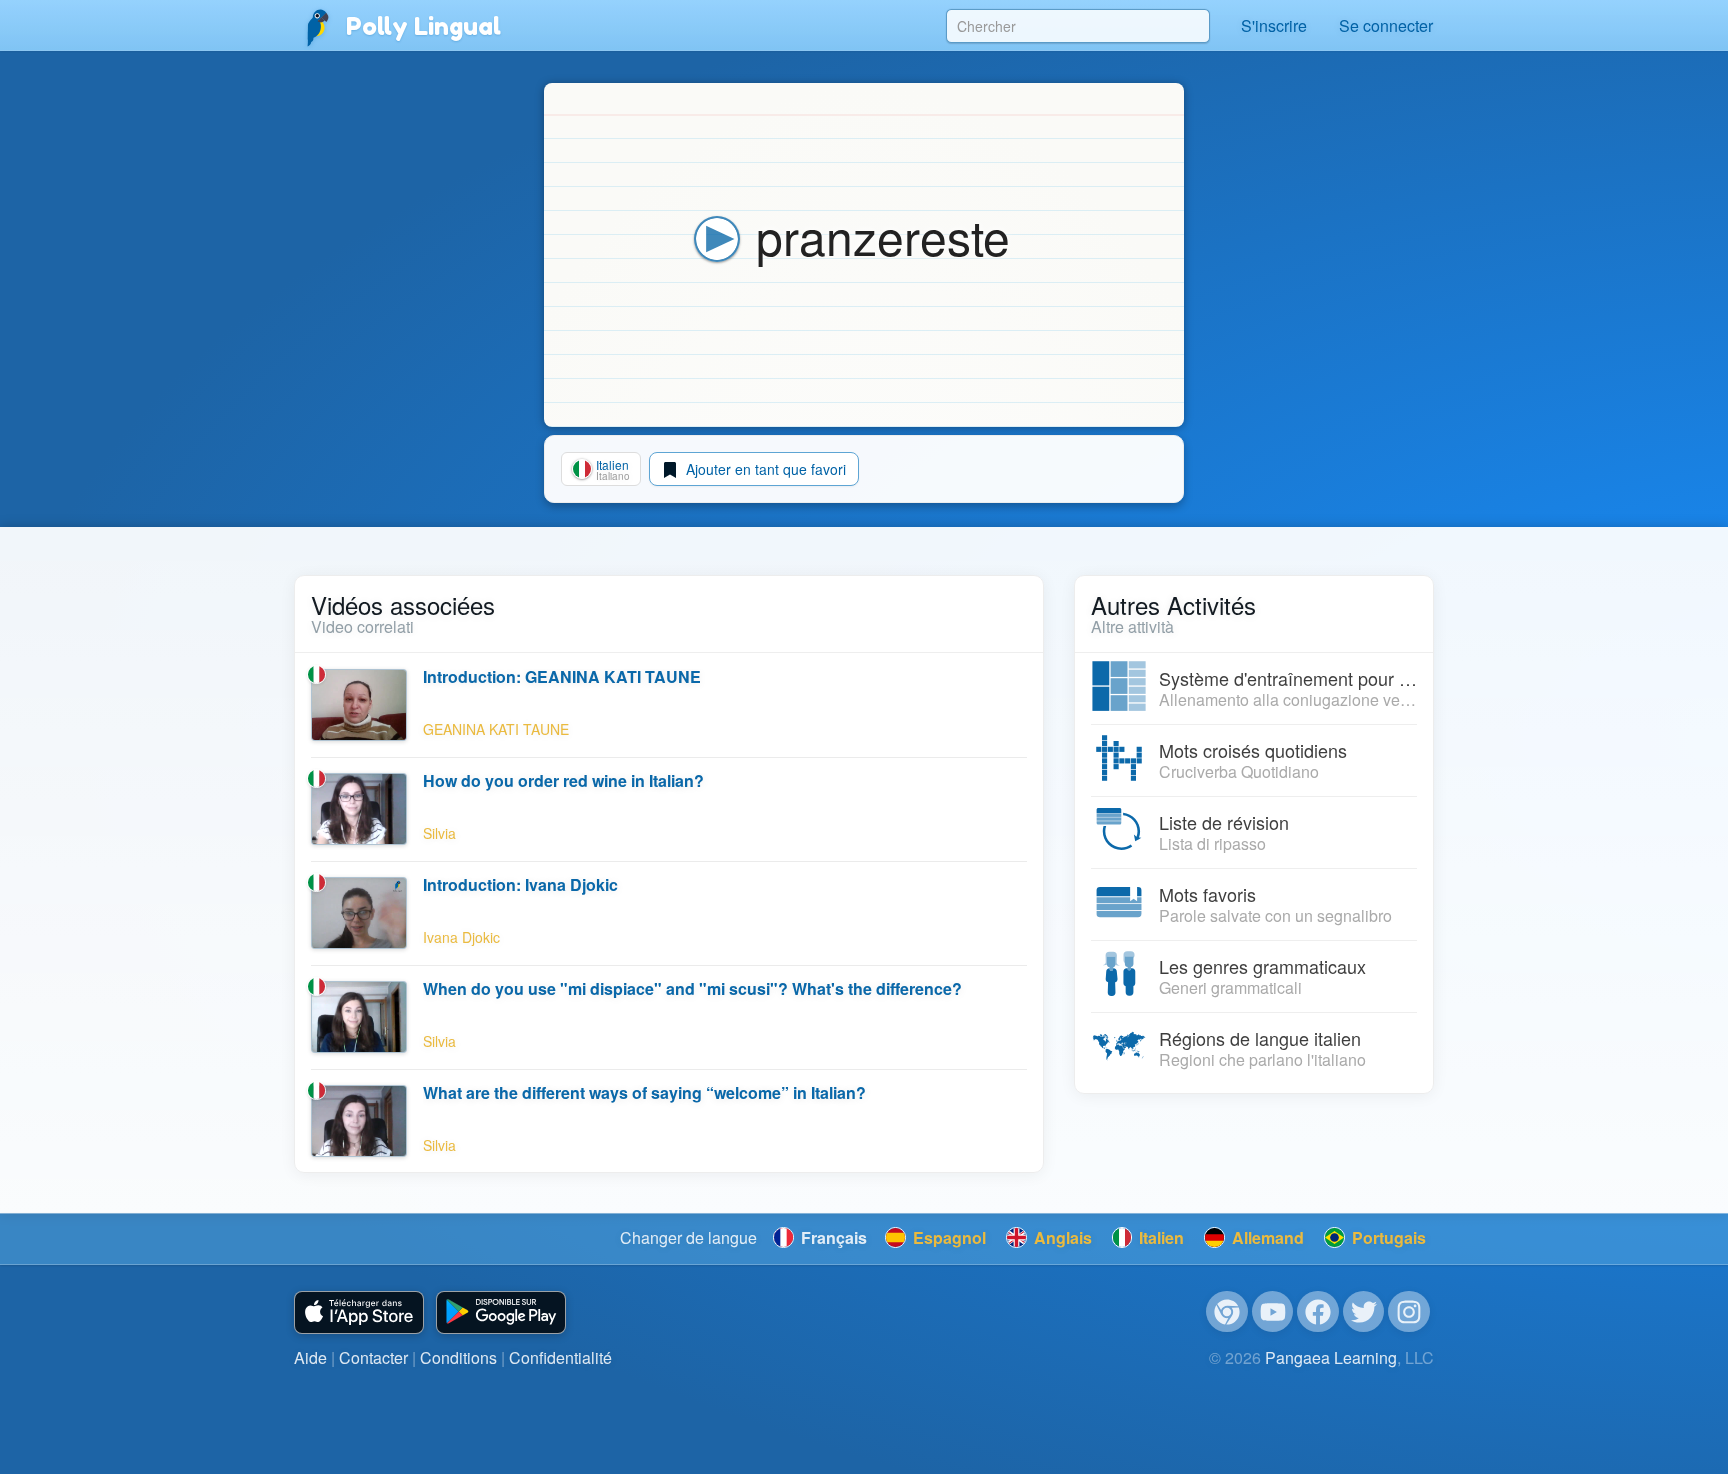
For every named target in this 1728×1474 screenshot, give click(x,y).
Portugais (1387, 1237)
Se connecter (1386, 25)
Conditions (458, 1357)
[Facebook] (1318, 1312)
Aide (310, 1357)
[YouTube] (1273, 1312)
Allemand (1266, 1237)
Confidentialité (560, 1357)
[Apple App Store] (359, 1312)
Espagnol (947, 1237)
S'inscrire (1274, 25)
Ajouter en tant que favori (764, 469)
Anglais (1061, 1237)
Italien (1159, 1237)
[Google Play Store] (501, 1312)
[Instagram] (1409, 1312)
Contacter (373, 1357)
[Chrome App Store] (1227, 1312)
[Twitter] (1364, 1312)
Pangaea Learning (1331, 1357)
